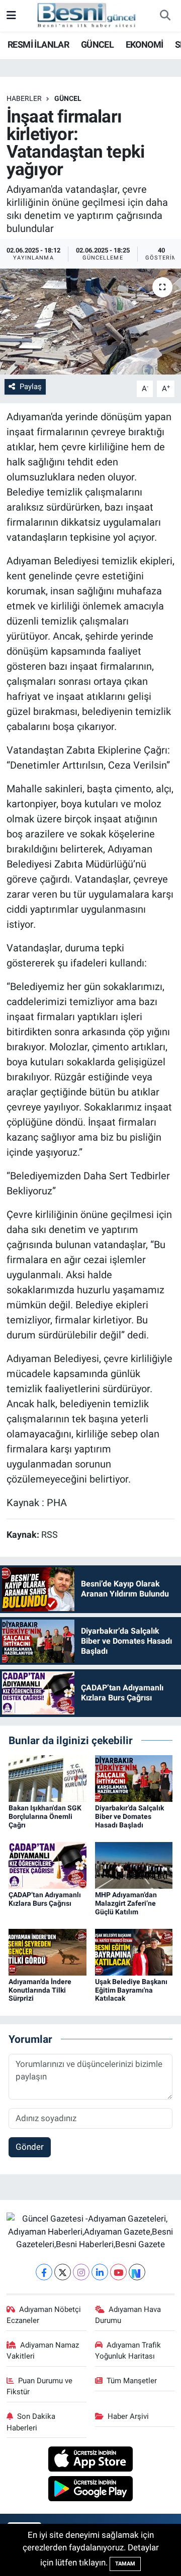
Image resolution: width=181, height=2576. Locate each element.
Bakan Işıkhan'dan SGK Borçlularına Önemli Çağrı (45, 1816)
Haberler (24, 98)
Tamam (125, 2564)
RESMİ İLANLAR (38, 44)
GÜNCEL (97, 44)
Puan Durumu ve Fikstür (40, 2386)
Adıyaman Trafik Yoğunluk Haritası (128, 2351)
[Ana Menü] (11, 16)
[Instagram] (81, 2272)
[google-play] (91, 2490)
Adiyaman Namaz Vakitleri (43, 2351)
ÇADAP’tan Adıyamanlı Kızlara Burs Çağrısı (45, 1899)
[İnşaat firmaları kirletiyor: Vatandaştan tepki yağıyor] (90, 322)
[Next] (137, 2272)
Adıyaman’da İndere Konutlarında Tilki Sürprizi (40, 1990)
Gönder (30, 2147)
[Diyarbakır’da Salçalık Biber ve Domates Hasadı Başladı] (134, 1778)
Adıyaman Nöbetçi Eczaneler (44, 2315)
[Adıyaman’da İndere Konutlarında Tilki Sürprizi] (48, 1951)
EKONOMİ (145, 44)
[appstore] (91, 2461)
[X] (63, 2272)
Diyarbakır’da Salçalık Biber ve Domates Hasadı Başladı (129, 1816)
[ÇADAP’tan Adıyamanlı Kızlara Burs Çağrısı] (48, 1865)
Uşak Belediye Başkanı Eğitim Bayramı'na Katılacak (131, 1990)
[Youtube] (118, 2272)
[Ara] (165, 16)
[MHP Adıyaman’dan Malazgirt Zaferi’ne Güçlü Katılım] (134, 1865)
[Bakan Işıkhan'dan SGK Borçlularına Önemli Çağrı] (48, 1778)
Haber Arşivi (128, 2416)
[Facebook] (44, 2272)
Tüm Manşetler (132, 2381)
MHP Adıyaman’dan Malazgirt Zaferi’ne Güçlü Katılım (126, 1903)
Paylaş (31, 387)
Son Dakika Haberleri (31, 2422)
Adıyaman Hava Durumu (128, 2315)
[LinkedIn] (100, 2272)
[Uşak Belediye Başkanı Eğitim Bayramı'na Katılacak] (134, 1951)
